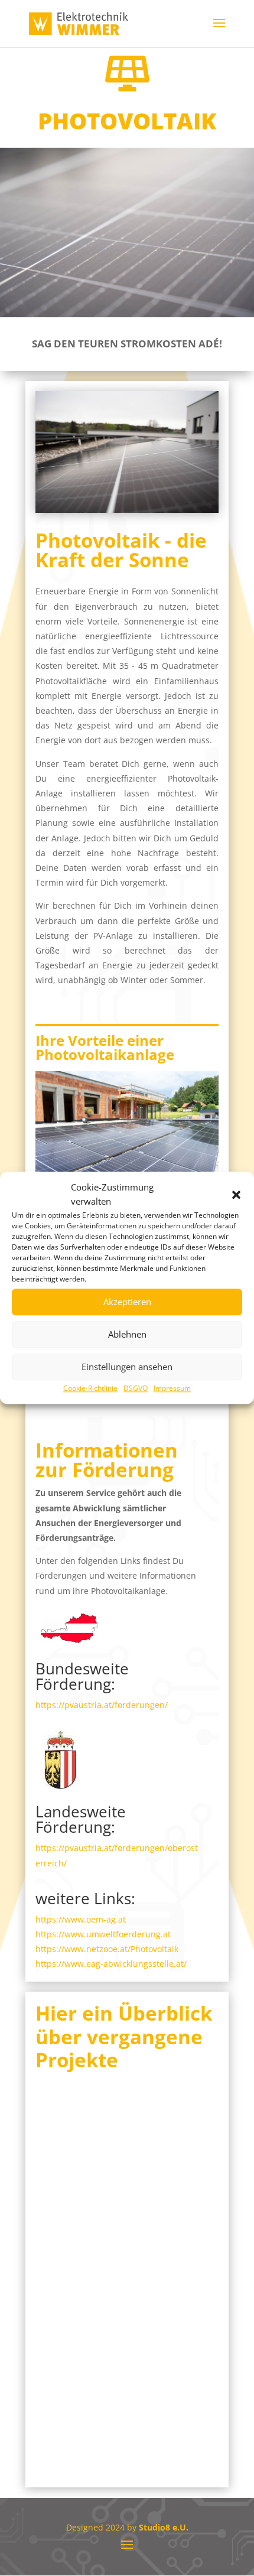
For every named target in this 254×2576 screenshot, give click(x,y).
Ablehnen (127, 1334)
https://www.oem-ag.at (81, 1919)
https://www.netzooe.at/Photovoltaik (107, 1949)
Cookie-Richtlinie (90, 1388)
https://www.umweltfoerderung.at (103, 1934)
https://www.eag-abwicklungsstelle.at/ (111, 1964)
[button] (236, 1195)
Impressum (172, 1388)
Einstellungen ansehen (127, 1367)
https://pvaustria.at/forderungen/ (102, 1705)
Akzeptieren (127, 1302)
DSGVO (136, 1388)
